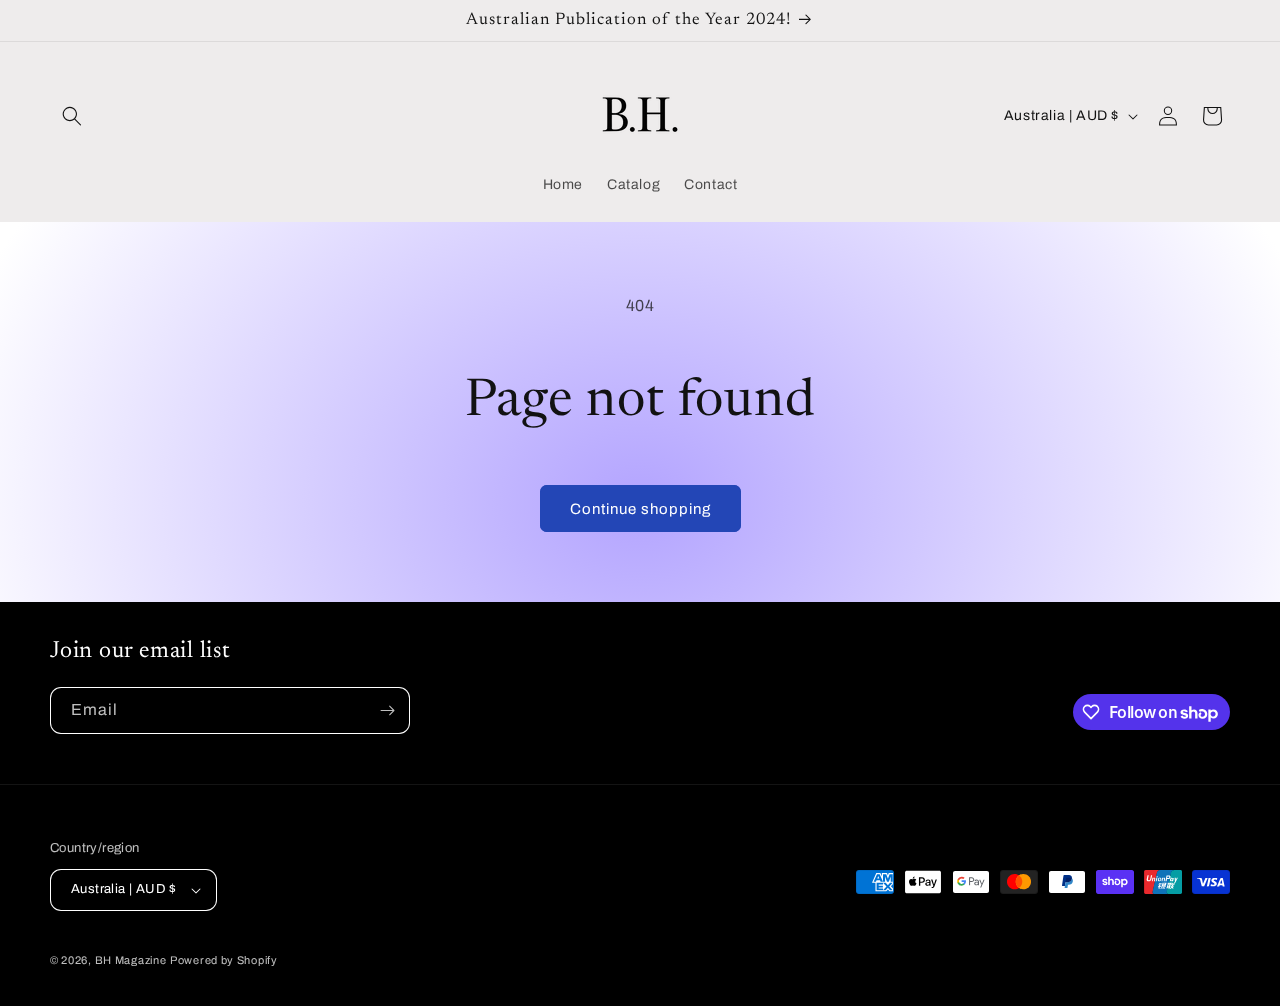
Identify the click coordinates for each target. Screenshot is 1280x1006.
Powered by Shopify (224, 960)
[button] (72, 116)
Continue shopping (640, 509)
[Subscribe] (387, 710)
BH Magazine (131, 960)
